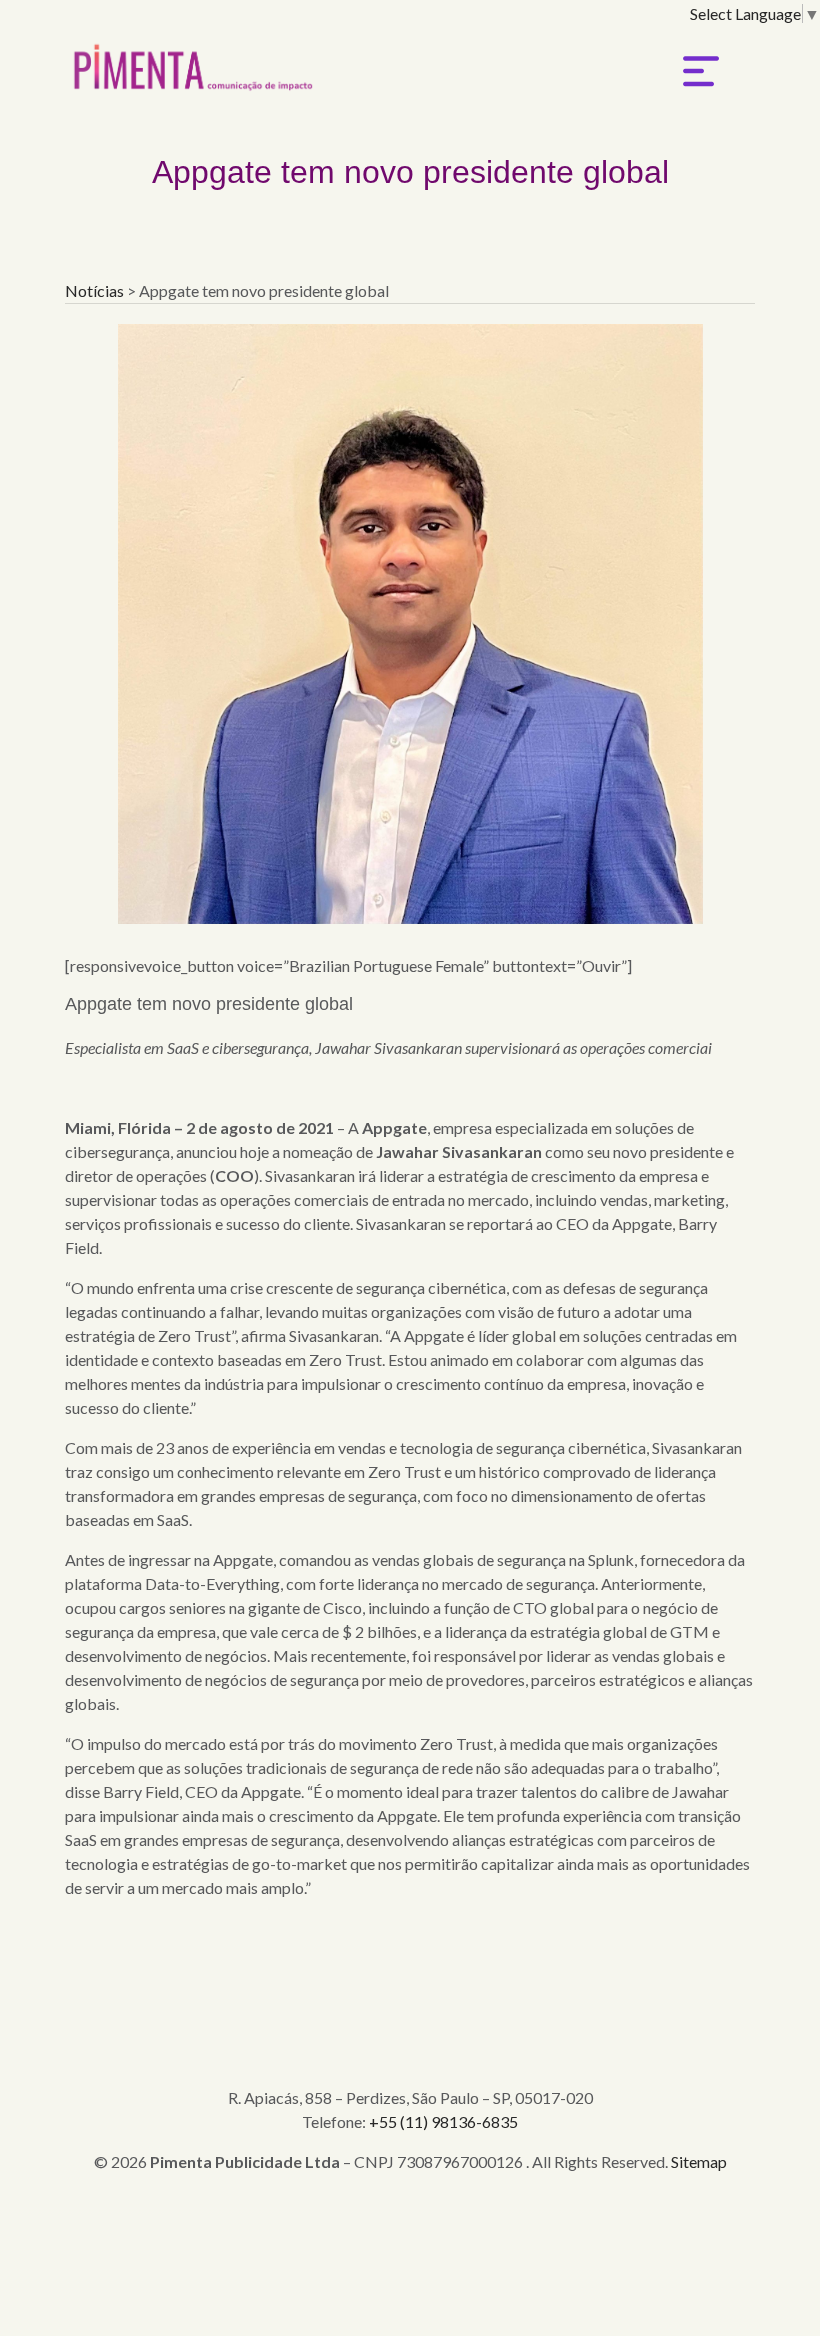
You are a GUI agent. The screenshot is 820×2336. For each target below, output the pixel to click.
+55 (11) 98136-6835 (443, 2121)
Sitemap (699, 2161)
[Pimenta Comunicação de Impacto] (190, 61)
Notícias (96, 290)
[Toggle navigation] (701, 71)
